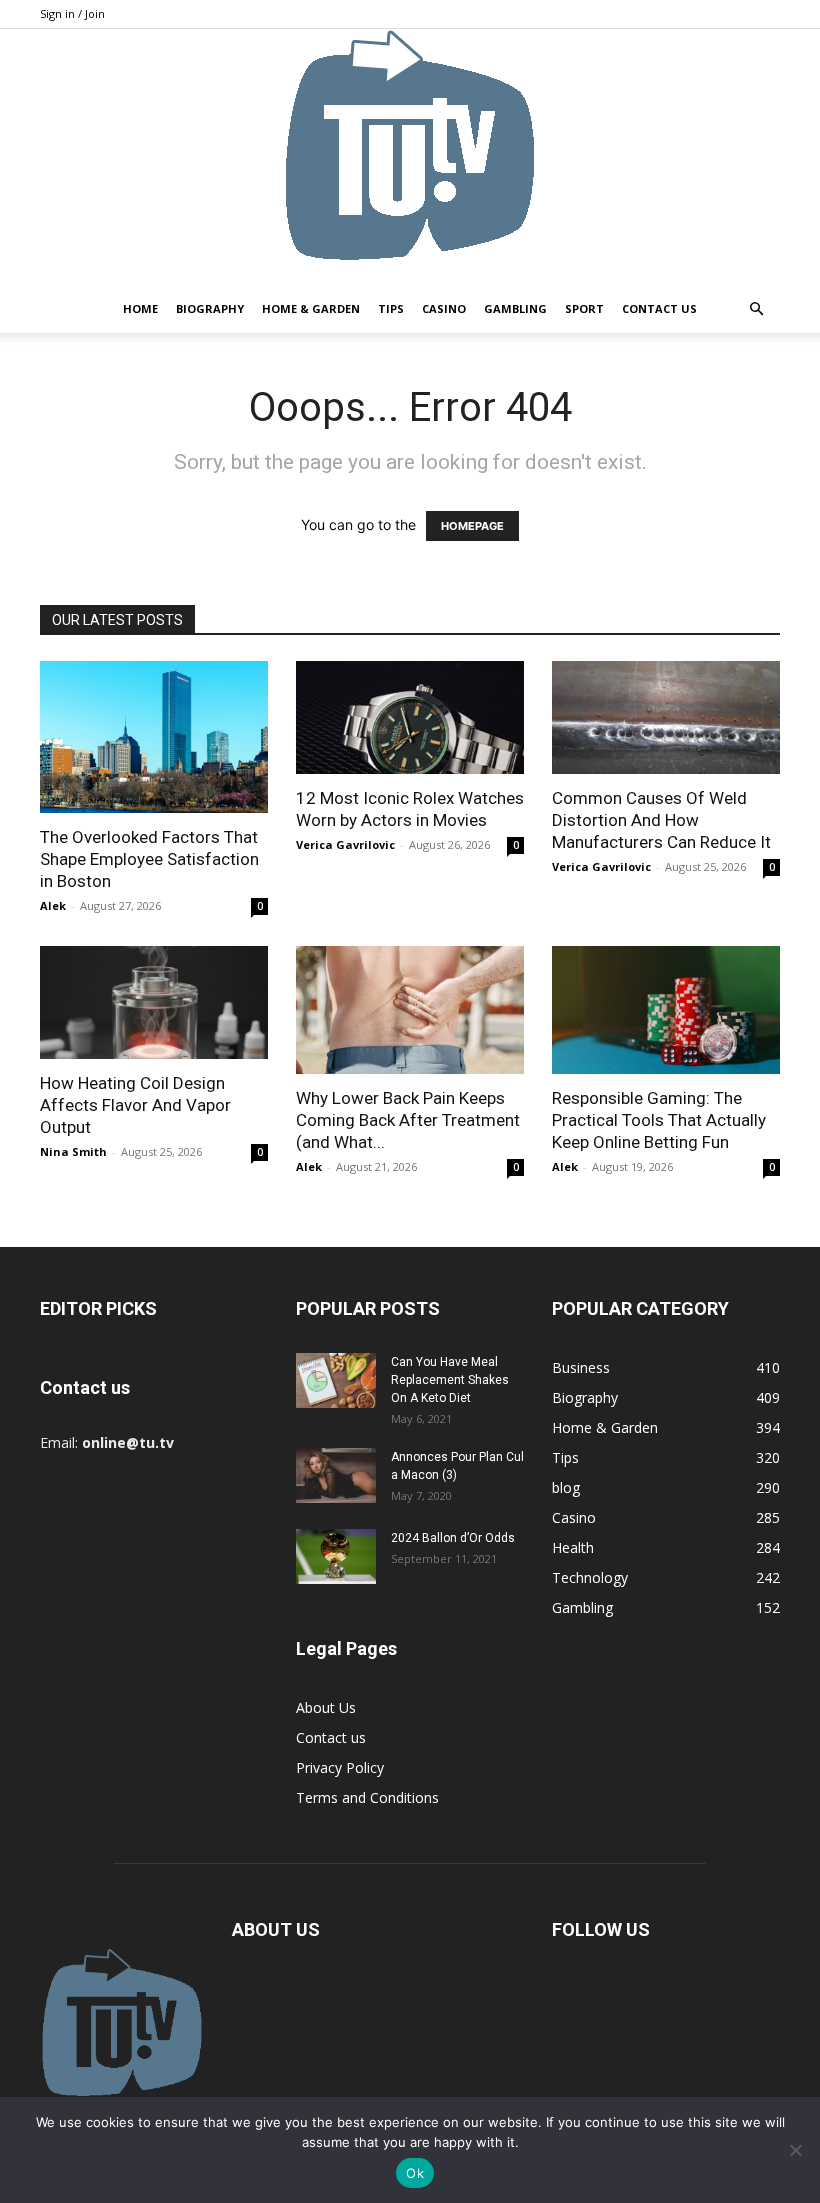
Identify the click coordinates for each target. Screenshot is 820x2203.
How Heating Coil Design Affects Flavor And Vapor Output (135, 1105)
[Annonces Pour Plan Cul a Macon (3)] (336, 1475)
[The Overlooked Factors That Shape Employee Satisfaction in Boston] (154, 737)
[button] (756, 309)
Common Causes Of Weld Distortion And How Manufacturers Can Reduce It (661, 820)
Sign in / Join (72, 13)
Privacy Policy (340, 1767)
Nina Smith (73, 1151)
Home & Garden (311, 308)
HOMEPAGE (472, 526)
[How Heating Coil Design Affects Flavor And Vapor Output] (154, 1002)
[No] (795, 2150)
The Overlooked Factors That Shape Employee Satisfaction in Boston (149, 859)
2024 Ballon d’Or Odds (453, 1538)
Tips (391, 308)
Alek (53, 905)
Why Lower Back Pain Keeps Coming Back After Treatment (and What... (408, 1120)
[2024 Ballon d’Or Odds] (336, 1556)
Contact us (659, 308)
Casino (444, 308)
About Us (326, 1707)
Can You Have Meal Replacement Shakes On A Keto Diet (450, 1380)
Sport (584, 308)
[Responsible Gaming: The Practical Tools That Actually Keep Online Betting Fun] (666, 1010)
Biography (210, 308)
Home (140, 308)
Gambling (515, 308)
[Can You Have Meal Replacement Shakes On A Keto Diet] (336, 1380)
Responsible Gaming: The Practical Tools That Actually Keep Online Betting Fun (659, 1120)
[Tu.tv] (410, 157)
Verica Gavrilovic (345, 844)
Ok (415, 2173)
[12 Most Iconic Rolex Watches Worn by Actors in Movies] (410, 717)
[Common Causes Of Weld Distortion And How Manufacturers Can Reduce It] (666, 717)
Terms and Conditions (367, 1797)
